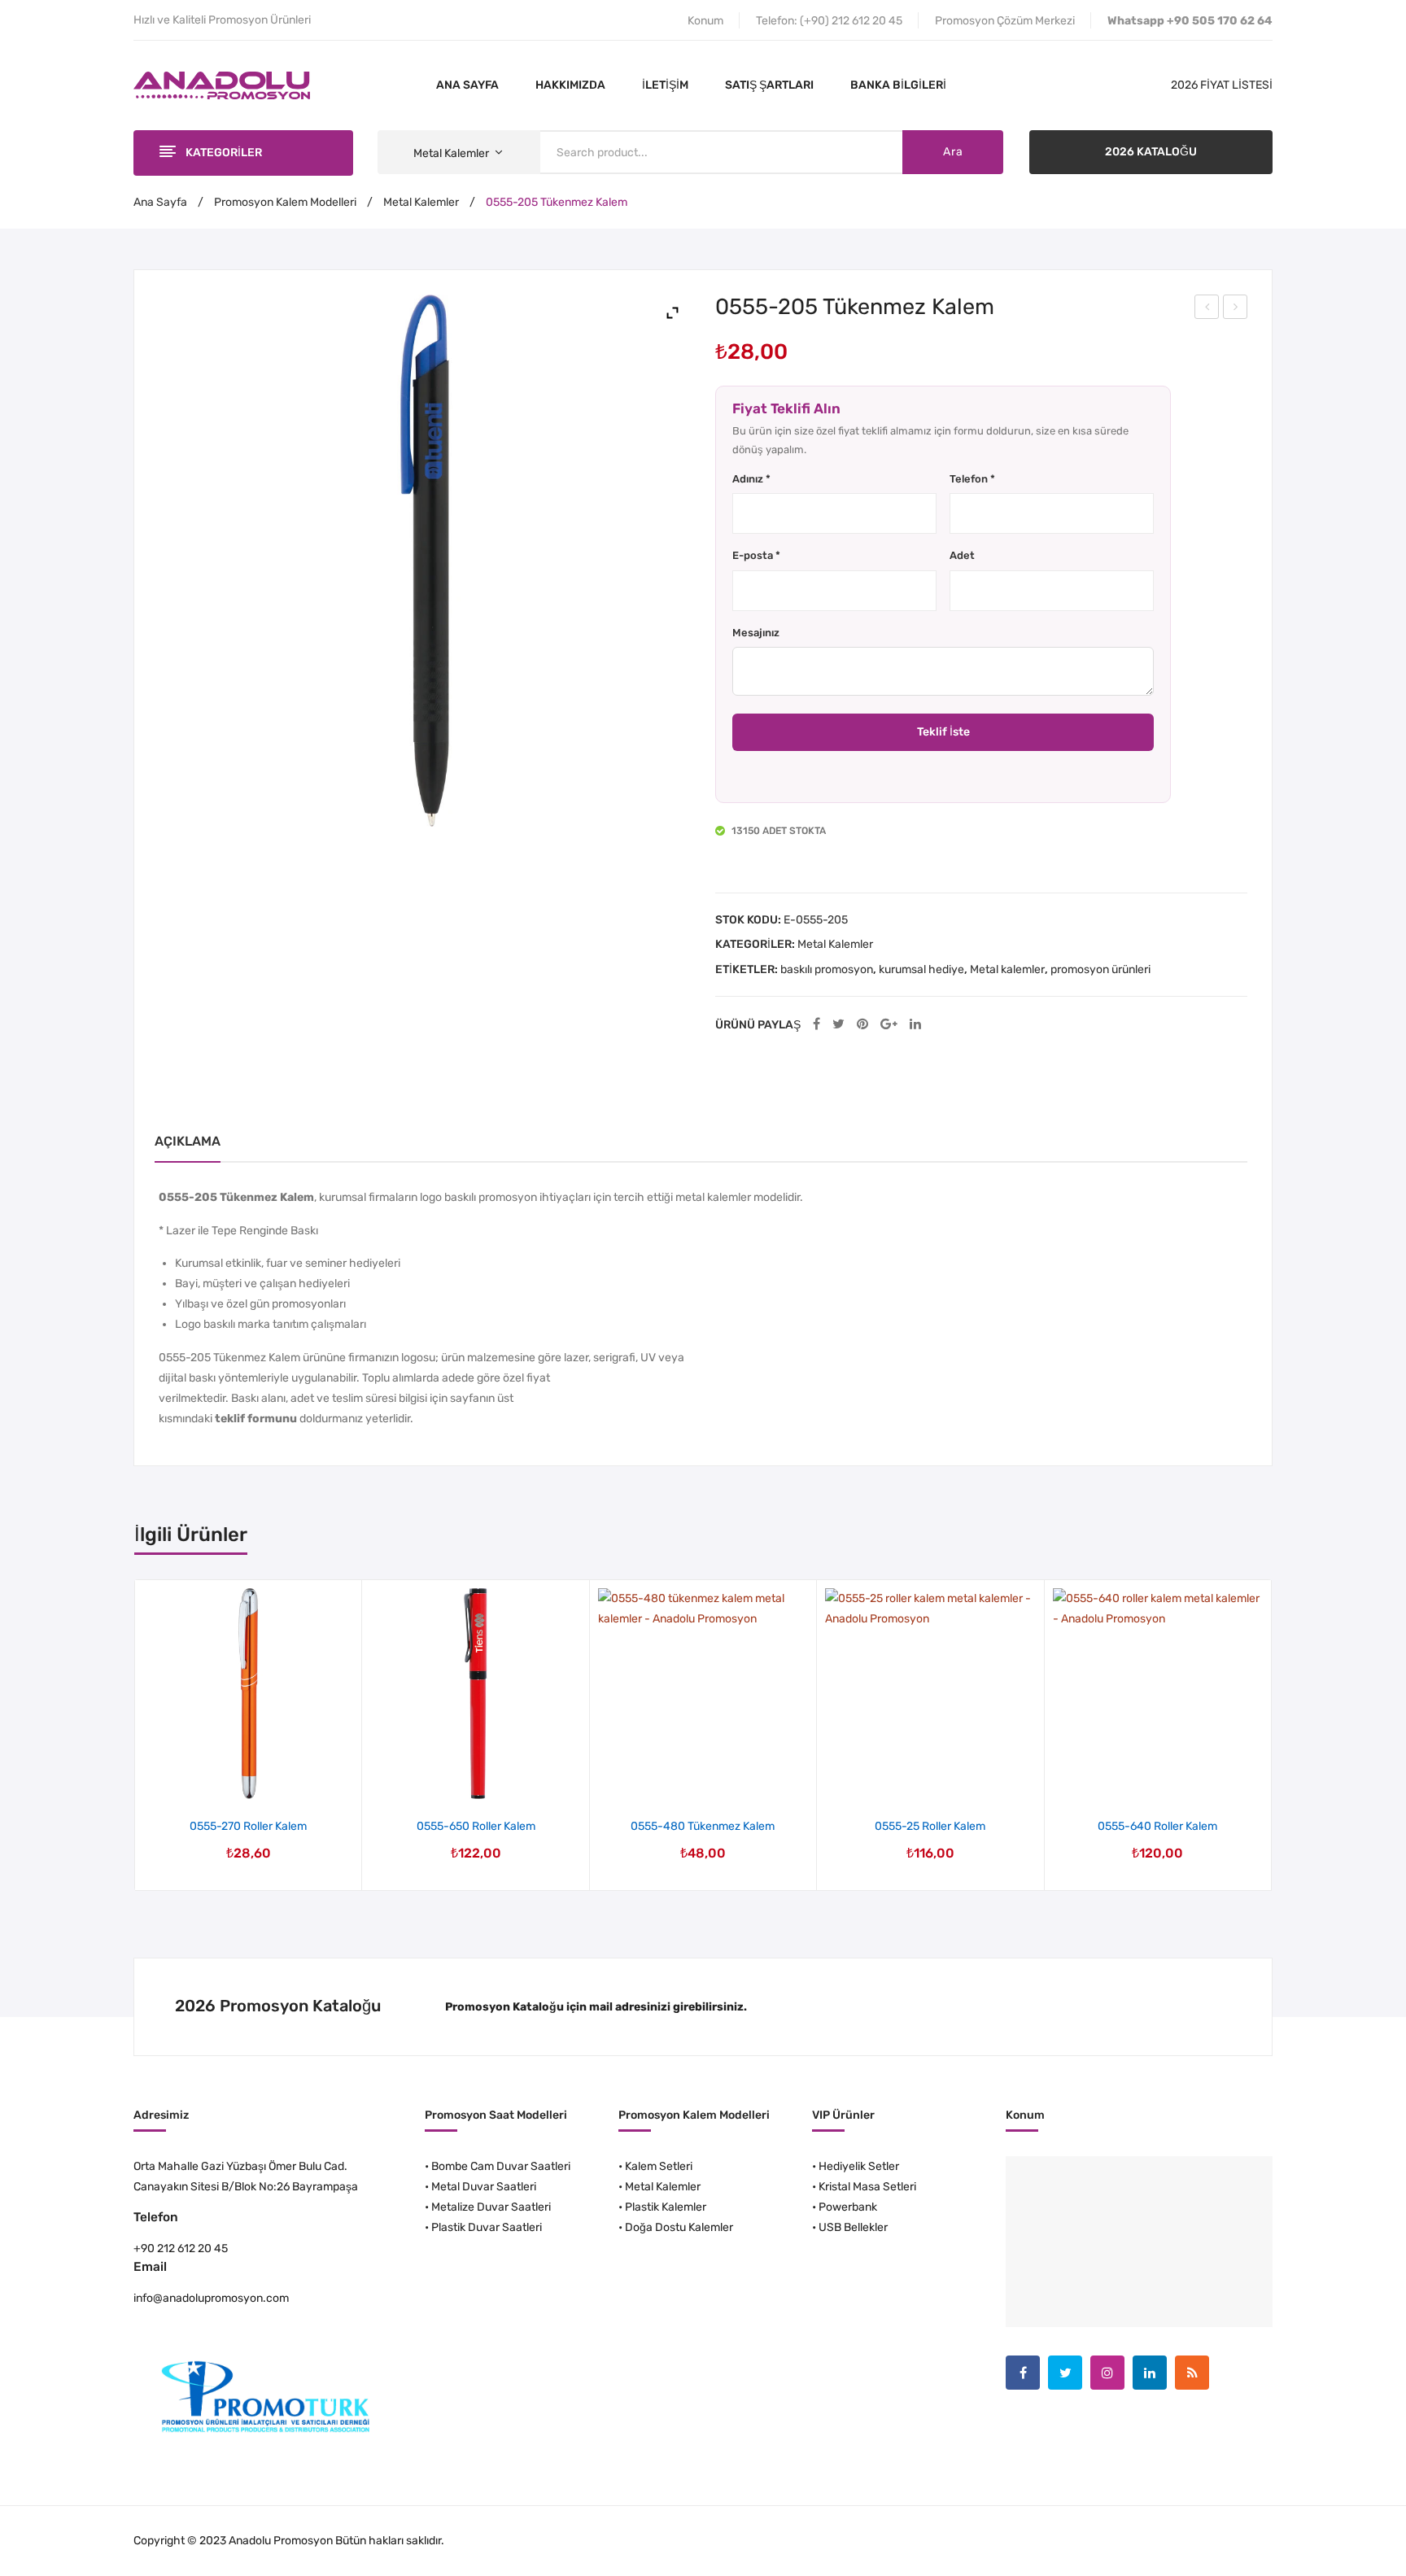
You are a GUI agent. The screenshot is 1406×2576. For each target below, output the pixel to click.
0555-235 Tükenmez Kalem (1236, 309)
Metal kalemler (1007, 969)
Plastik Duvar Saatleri (487, 2227)
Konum (705, 21)
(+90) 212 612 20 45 (851, 21)
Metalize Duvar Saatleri (491, 2207)
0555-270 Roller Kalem (248, 1826)
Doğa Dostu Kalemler (679, 2227)
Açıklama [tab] (188, 1141)
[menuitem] (467, 85)
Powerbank (848, 2207)
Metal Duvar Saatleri (484, 2187)
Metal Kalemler (421, 202)
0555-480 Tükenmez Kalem (703, 1826)
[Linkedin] (1150, 2373)
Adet (962, 555)
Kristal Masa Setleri (867, 2187)
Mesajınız (756, 633)
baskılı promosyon (827, 969)
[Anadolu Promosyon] (222, 85)
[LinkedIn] (915, 1025)
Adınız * (751, 479)
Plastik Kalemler (666, 2207)
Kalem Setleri (659, 2166)
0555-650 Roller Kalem (476, 1826)
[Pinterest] (862, 1025)
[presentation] (135, 1736)
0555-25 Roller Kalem (930, 1826)
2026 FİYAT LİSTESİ (1222, 85)
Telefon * (972, 479)
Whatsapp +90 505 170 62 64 (1190, 21)
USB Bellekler (853, 2227)
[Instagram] (1107, 2373)
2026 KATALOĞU (1151, 152)
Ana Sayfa (160, 202)
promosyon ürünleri (1100, 969)
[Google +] (889, 1025)
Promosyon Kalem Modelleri (285, 202)
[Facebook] (817, 1025)
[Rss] (1192, 2373)
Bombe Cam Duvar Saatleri (501, 2166)
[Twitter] (838, 1025)
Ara (953, 152)
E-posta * (756, 555)
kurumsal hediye (921, 969)
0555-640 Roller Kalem (1157, 1826)
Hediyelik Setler (859, 2166)
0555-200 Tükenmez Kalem (1207, 309)
